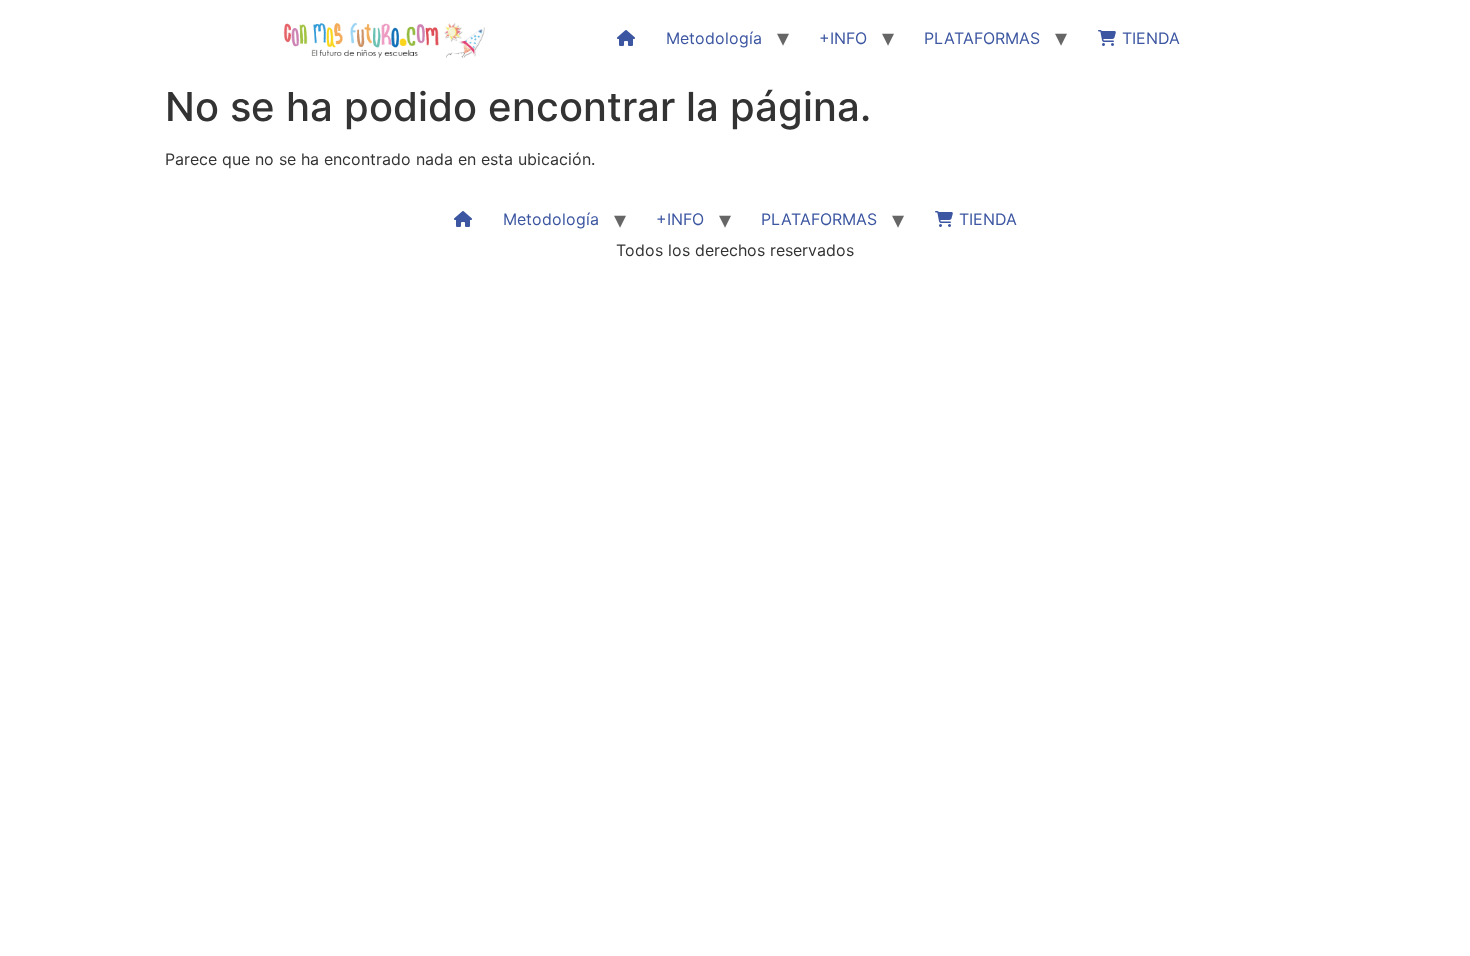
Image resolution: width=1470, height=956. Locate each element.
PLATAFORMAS (982, 38)
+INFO (843, 38)
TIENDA (1148, 38)
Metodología (714, 38)
